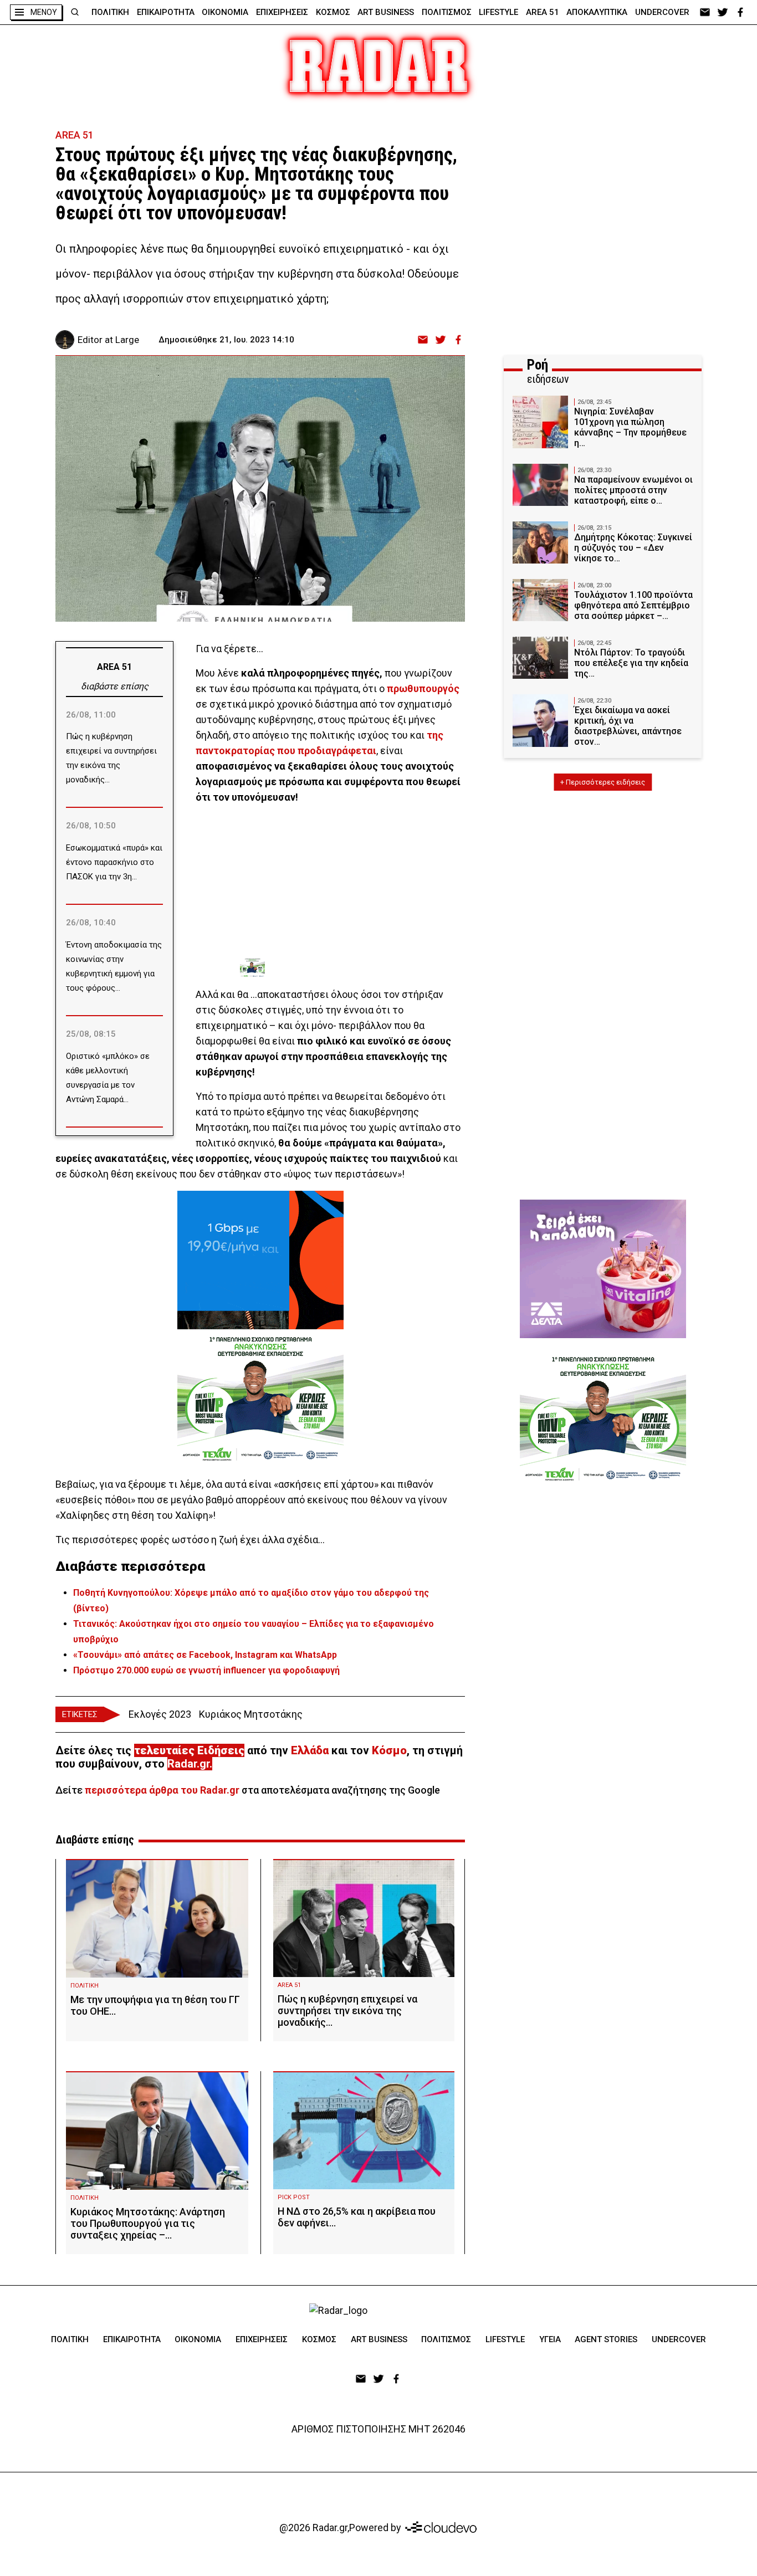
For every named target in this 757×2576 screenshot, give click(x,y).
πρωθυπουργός (423, 688)
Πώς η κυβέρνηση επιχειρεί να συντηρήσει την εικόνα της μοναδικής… (347, 2011)
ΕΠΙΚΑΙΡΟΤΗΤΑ (166, 12)
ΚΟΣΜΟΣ (333, 12)
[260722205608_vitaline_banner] (603, 1269)
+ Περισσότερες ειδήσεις (603, 782)
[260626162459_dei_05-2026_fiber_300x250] (260, 1260)
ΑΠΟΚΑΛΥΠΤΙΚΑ (597, 12)
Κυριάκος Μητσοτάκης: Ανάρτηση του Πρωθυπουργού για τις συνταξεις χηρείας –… (148, 2223)
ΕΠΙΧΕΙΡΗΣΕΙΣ (282, 12)
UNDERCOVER (662, 12)
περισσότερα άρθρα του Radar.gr (162, 1790)
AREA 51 (543, 12)
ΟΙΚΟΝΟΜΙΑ (225, 12)
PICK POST (294, 2197)
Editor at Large (108, 340)
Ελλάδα (310, 1750)
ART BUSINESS (386, 12)
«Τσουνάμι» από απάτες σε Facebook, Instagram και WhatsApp (205, 1655)
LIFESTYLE (498, 12)
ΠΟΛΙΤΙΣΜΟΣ (447, 12)
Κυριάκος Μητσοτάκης (251, 1714)
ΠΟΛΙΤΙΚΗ (110, 12)
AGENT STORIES (606, 2339)
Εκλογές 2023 (160, 1714)
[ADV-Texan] (323, 968)
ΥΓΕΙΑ (550, 2339)
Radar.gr (188, 1764)
